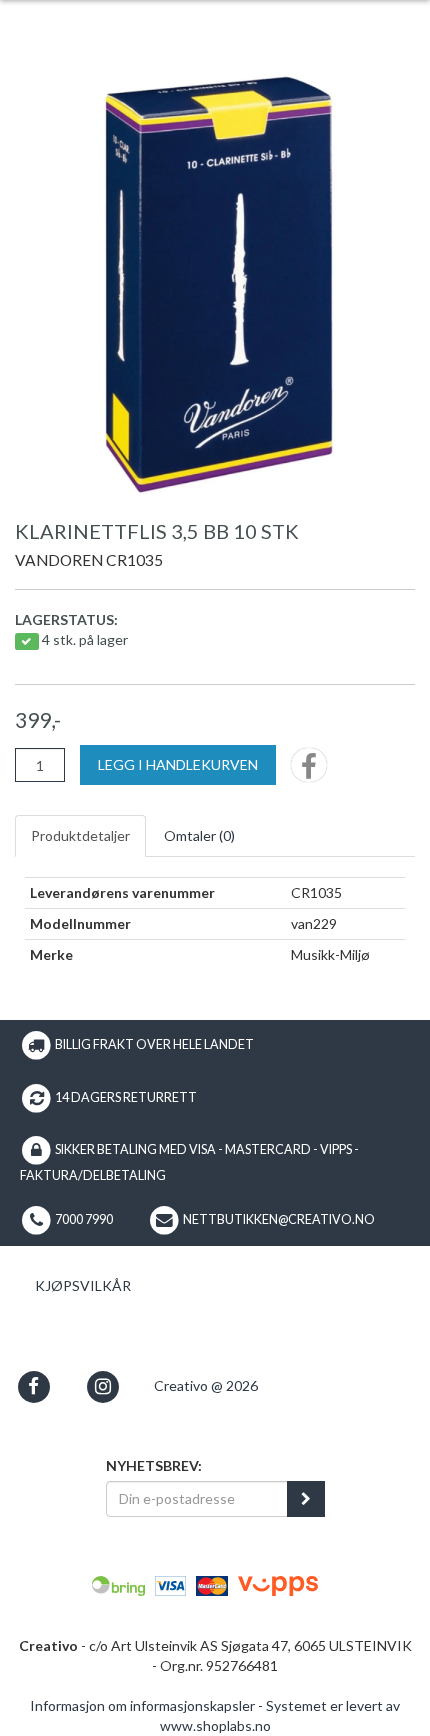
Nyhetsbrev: (154, 1465)
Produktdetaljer (80, 835)
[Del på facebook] (309, 771)
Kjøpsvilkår (83, 1285)
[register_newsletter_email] (306, 1499)
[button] (33, 1386)
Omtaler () (199, 835)
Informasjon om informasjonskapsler (142, 1705)
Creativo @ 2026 (206, 1385)
